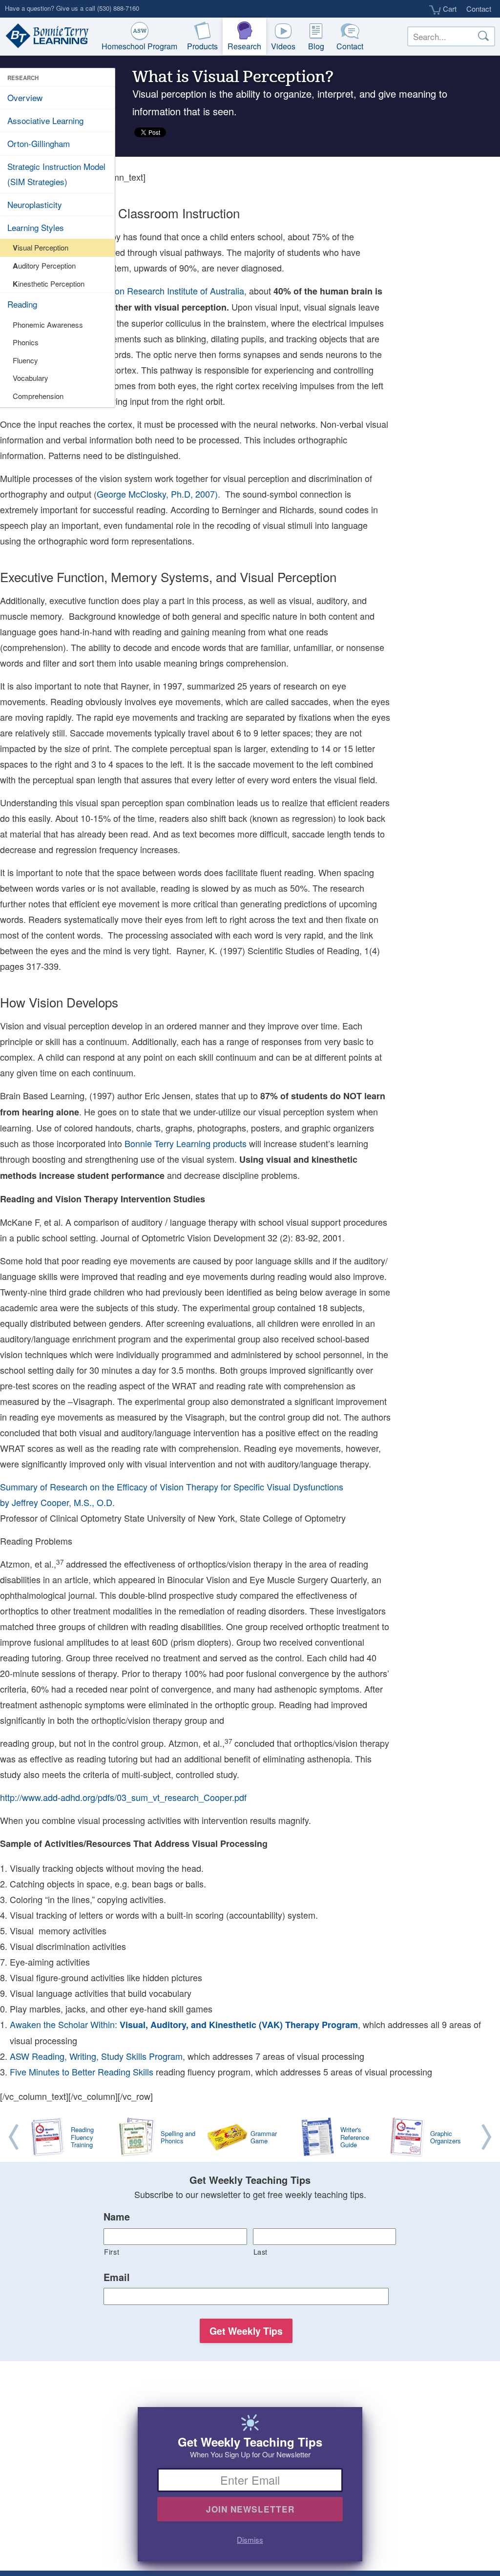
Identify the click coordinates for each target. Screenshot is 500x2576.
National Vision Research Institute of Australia (155, 291)
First (112, 2251)
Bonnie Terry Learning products (186, 1143)
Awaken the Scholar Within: (184, 2024)
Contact (479, 9)
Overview (25, 97)
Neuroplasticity (35, 204)
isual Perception (41, 248)
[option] (250, 2138)
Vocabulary (31, 378)
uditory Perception (44, 266)
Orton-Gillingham (39, 143)
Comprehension (38, 396)
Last (261, 2251)
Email (117, 2278)
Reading (22, 304)
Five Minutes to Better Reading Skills (82, 2072)
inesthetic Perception (49, 284)
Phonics (26, 342)
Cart (449, 9)
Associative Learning (45, 120)
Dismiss (250, 2539)
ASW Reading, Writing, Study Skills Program (96, 2056)
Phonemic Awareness (48, 325)
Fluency (25, 360)
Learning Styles (36, 227)
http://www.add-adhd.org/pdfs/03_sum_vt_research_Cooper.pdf (123, 1797)
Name (117, 2217)
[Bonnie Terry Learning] (45, 37)
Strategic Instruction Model (56, 174)
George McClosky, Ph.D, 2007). (160, 494)
